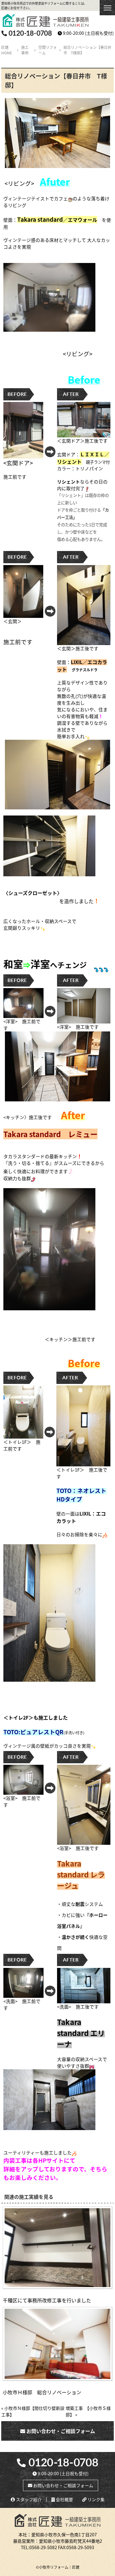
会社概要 (64, 2499)
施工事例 (25, 50)
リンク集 (96, 2499)
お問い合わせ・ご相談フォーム (60, 2431)
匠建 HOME (7, 50)
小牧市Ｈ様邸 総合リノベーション (42, 2392)
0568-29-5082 (43, 2547)
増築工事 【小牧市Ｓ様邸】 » (88, 2411)
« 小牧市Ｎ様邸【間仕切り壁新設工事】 (33, 2411)
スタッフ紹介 (28, 2499)
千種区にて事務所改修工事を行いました (47, 2300)
